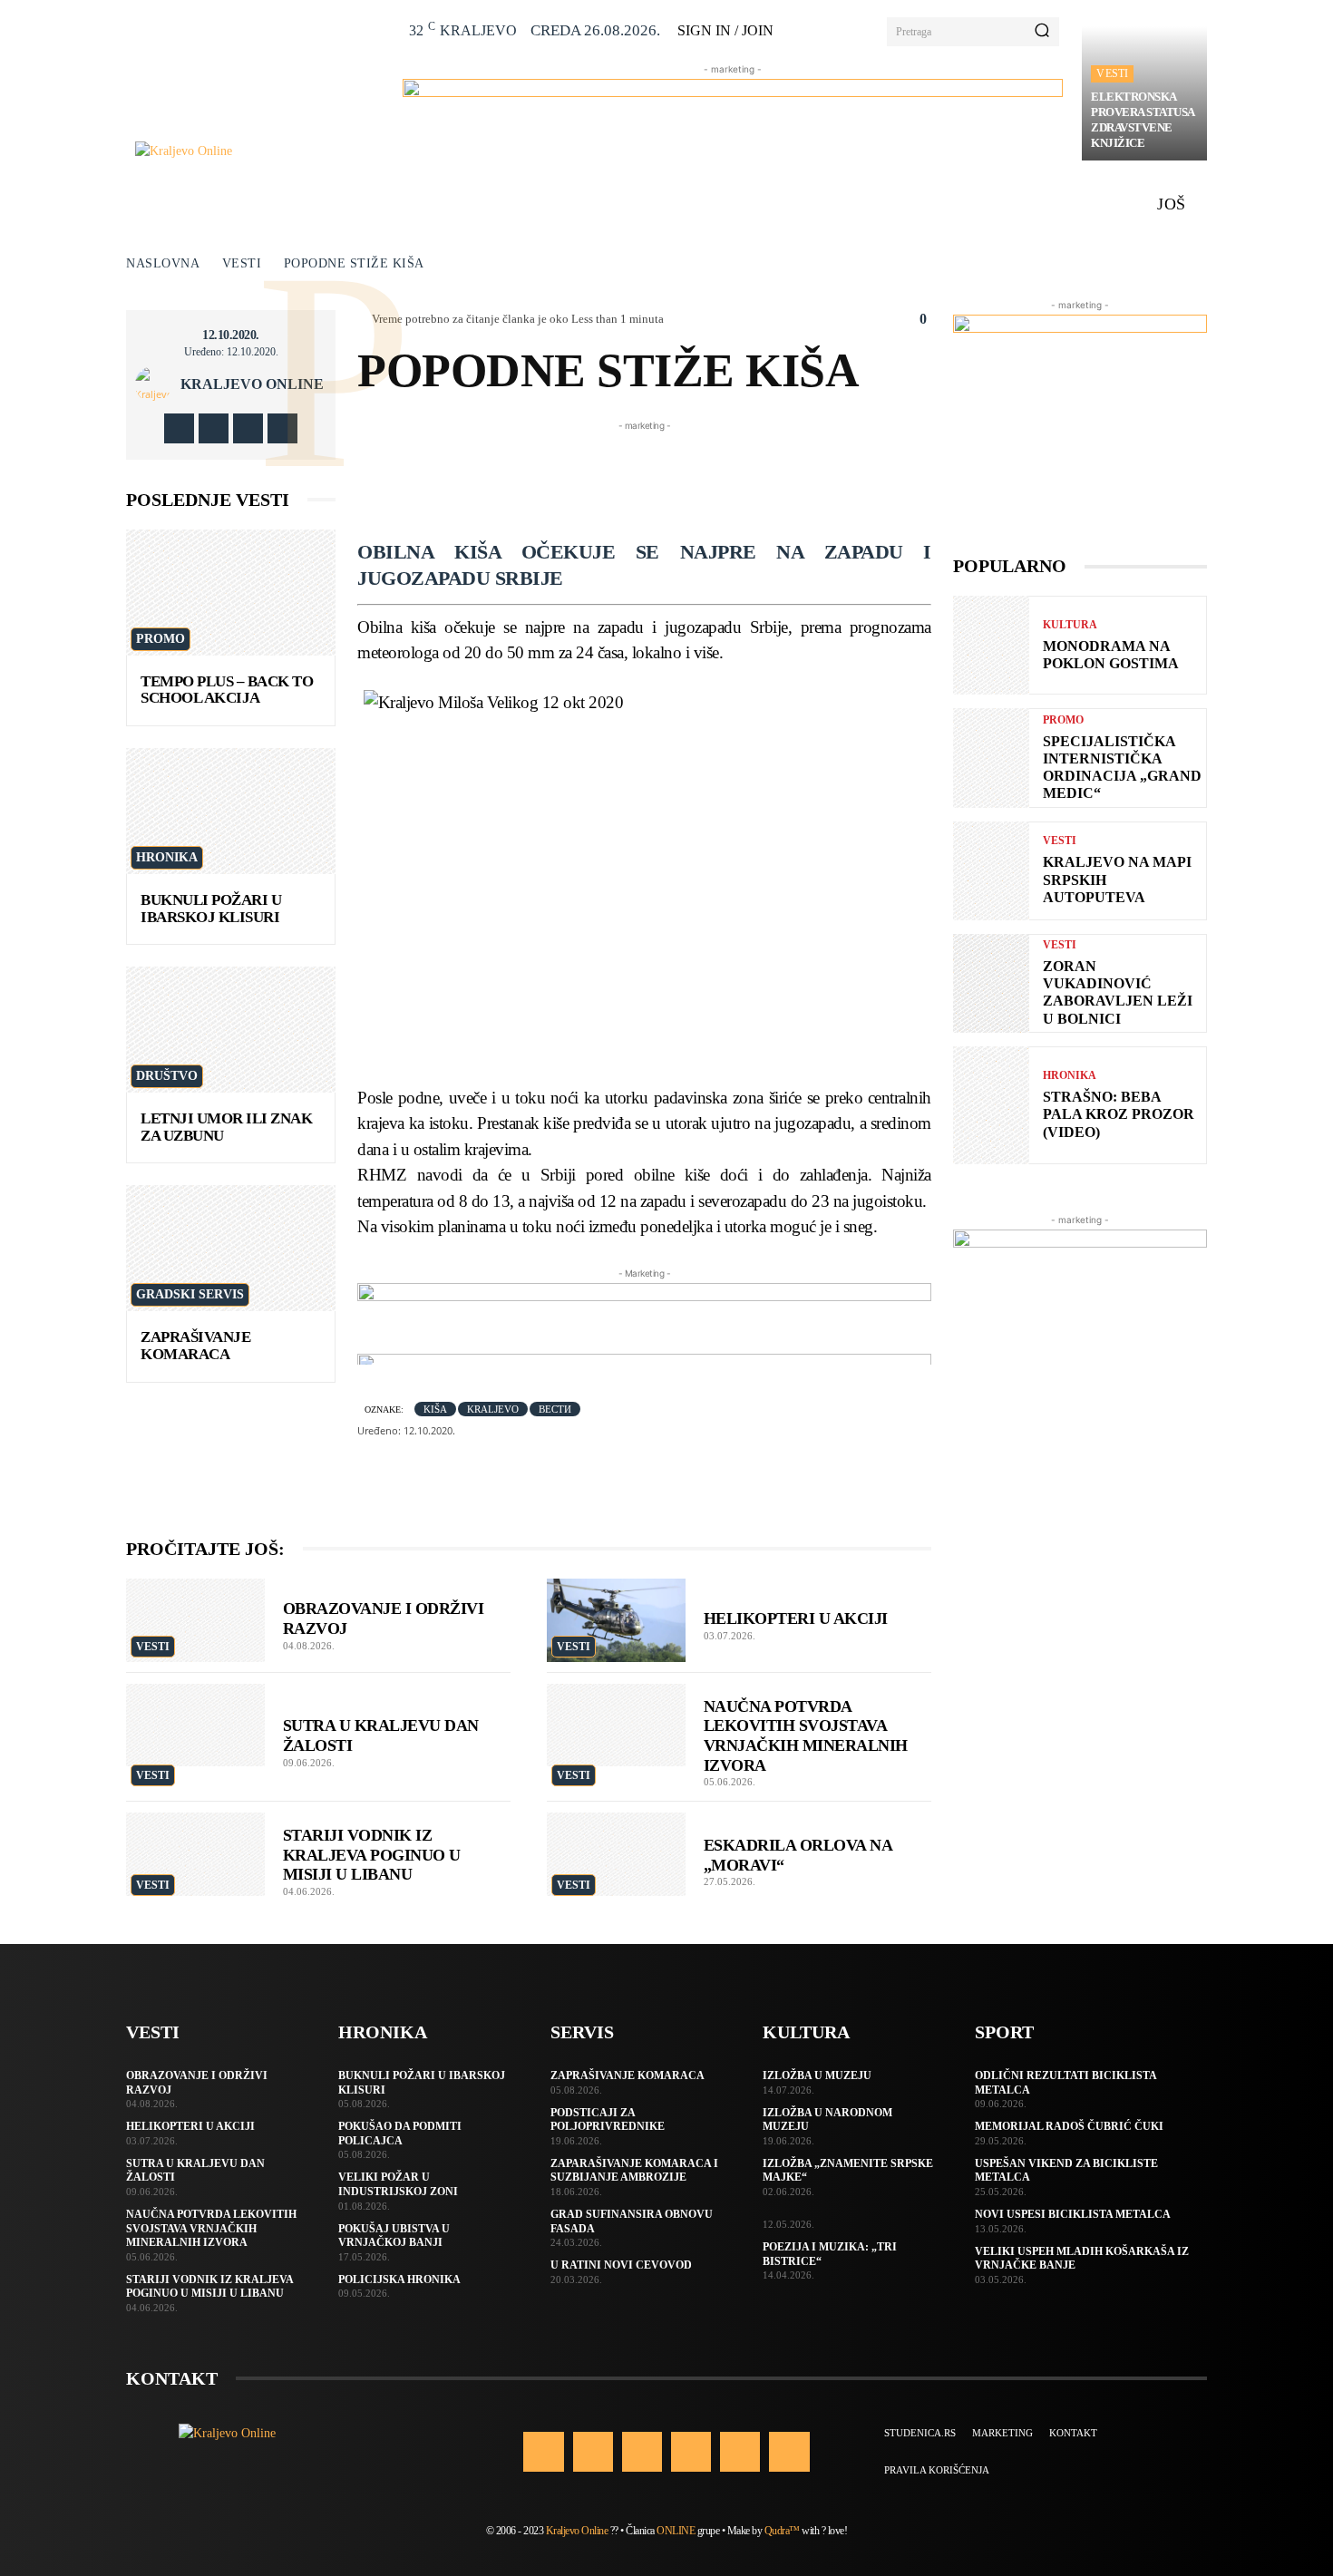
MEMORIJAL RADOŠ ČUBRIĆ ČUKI (1069, 2126)
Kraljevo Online (252, 384)
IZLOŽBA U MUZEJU (817, 2075)
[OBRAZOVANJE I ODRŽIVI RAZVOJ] (195, 1620)
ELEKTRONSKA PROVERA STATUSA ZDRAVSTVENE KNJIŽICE (1143, 120)
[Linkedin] (642, 2452)
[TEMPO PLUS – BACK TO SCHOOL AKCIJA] (231, 593)
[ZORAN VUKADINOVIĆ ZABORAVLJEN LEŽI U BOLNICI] (991, 983)
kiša (435, 1409)
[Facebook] (179, 428)
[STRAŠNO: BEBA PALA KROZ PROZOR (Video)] (991, 1105)
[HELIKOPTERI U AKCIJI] (616, 1620)
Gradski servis (190, 1294)
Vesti (1112, 73)
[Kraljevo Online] (259, 151)
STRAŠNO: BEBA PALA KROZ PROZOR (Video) (1119, 1114)
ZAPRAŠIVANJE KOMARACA (195, 1346)
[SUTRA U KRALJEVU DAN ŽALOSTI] (195, 1725)
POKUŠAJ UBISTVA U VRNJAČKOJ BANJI (394, 2236)
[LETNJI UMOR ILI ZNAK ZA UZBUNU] (231, 1030)
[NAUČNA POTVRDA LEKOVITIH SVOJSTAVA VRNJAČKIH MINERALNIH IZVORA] (616, 1725)
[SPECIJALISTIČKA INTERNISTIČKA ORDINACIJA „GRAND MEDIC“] (991, 758)
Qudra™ (782, 2531)
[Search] (1042, 32)
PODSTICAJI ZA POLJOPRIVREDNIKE (608, 2120)
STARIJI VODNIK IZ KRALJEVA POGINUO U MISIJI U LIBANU (372, 1855)
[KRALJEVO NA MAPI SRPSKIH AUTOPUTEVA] (991, 871)
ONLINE (676, 2531)
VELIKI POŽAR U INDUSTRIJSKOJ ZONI (398, 2184)
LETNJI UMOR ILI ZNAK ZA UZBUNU (226, 1127)
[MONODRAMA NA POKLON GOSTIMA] (991, 645)
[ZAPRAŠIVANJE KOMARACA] (231, 1248)
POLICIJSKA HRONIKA (399, 2280)
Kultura (1070, 625)
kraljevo (493, 1409)
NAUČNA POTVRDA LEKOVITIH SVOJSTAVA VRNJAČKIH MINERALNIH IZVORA (211, 2228)
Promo (161, 639)
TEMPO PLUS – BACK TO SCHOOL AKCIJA (227, 690)
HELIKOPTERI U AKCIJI (796, 1619)
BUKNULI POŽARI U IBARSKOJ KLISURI (211, 909)
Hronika (167, 857)
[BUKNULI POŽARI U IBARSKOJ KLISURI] (231, 811)
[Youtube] (282, 428)
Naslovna (163, 263)
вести (555, 1409)
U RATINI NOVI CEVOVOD (621, 2265)
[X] (248, 428)
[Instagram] (214, 428)
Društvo (167, 1076)
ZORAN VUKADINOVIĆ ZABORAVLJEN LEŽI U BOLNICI (1118, 992)
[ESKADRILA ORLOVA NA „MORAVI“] (616, 1854)
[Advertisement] (687, 476)
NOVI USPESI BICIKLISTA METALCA (1073, 2214)
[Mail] (691, 2452)
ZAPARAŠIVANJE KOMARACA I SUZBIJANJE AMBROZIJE (634, 2171)
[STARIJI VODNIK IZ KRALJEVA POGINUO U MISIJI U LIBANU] (195, 1854)
